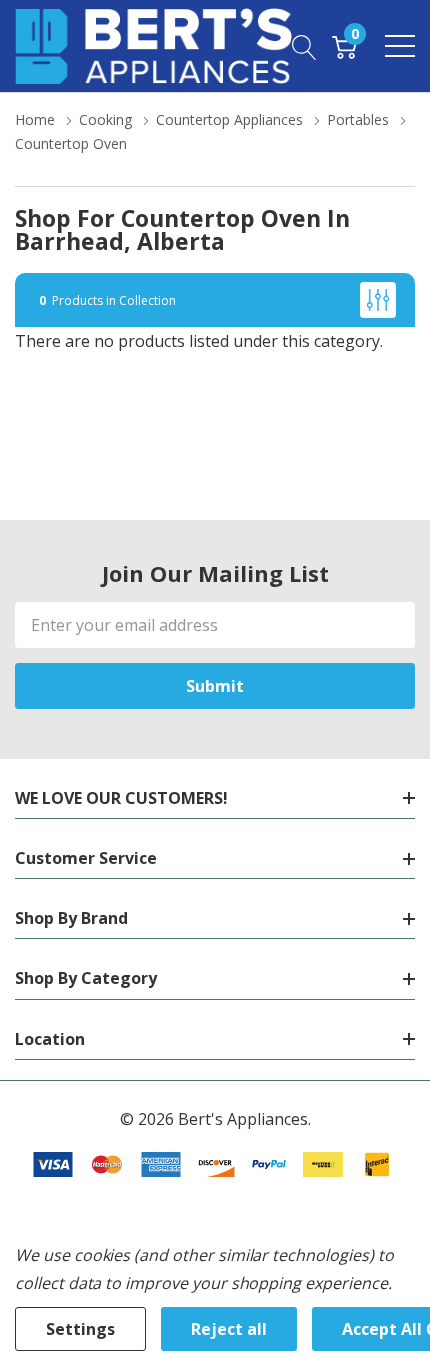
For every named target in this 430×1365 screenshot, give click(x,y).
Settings (80, 1329)
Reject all (229, 1329)
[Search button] (304, 46)
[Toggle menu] (400, 46)
